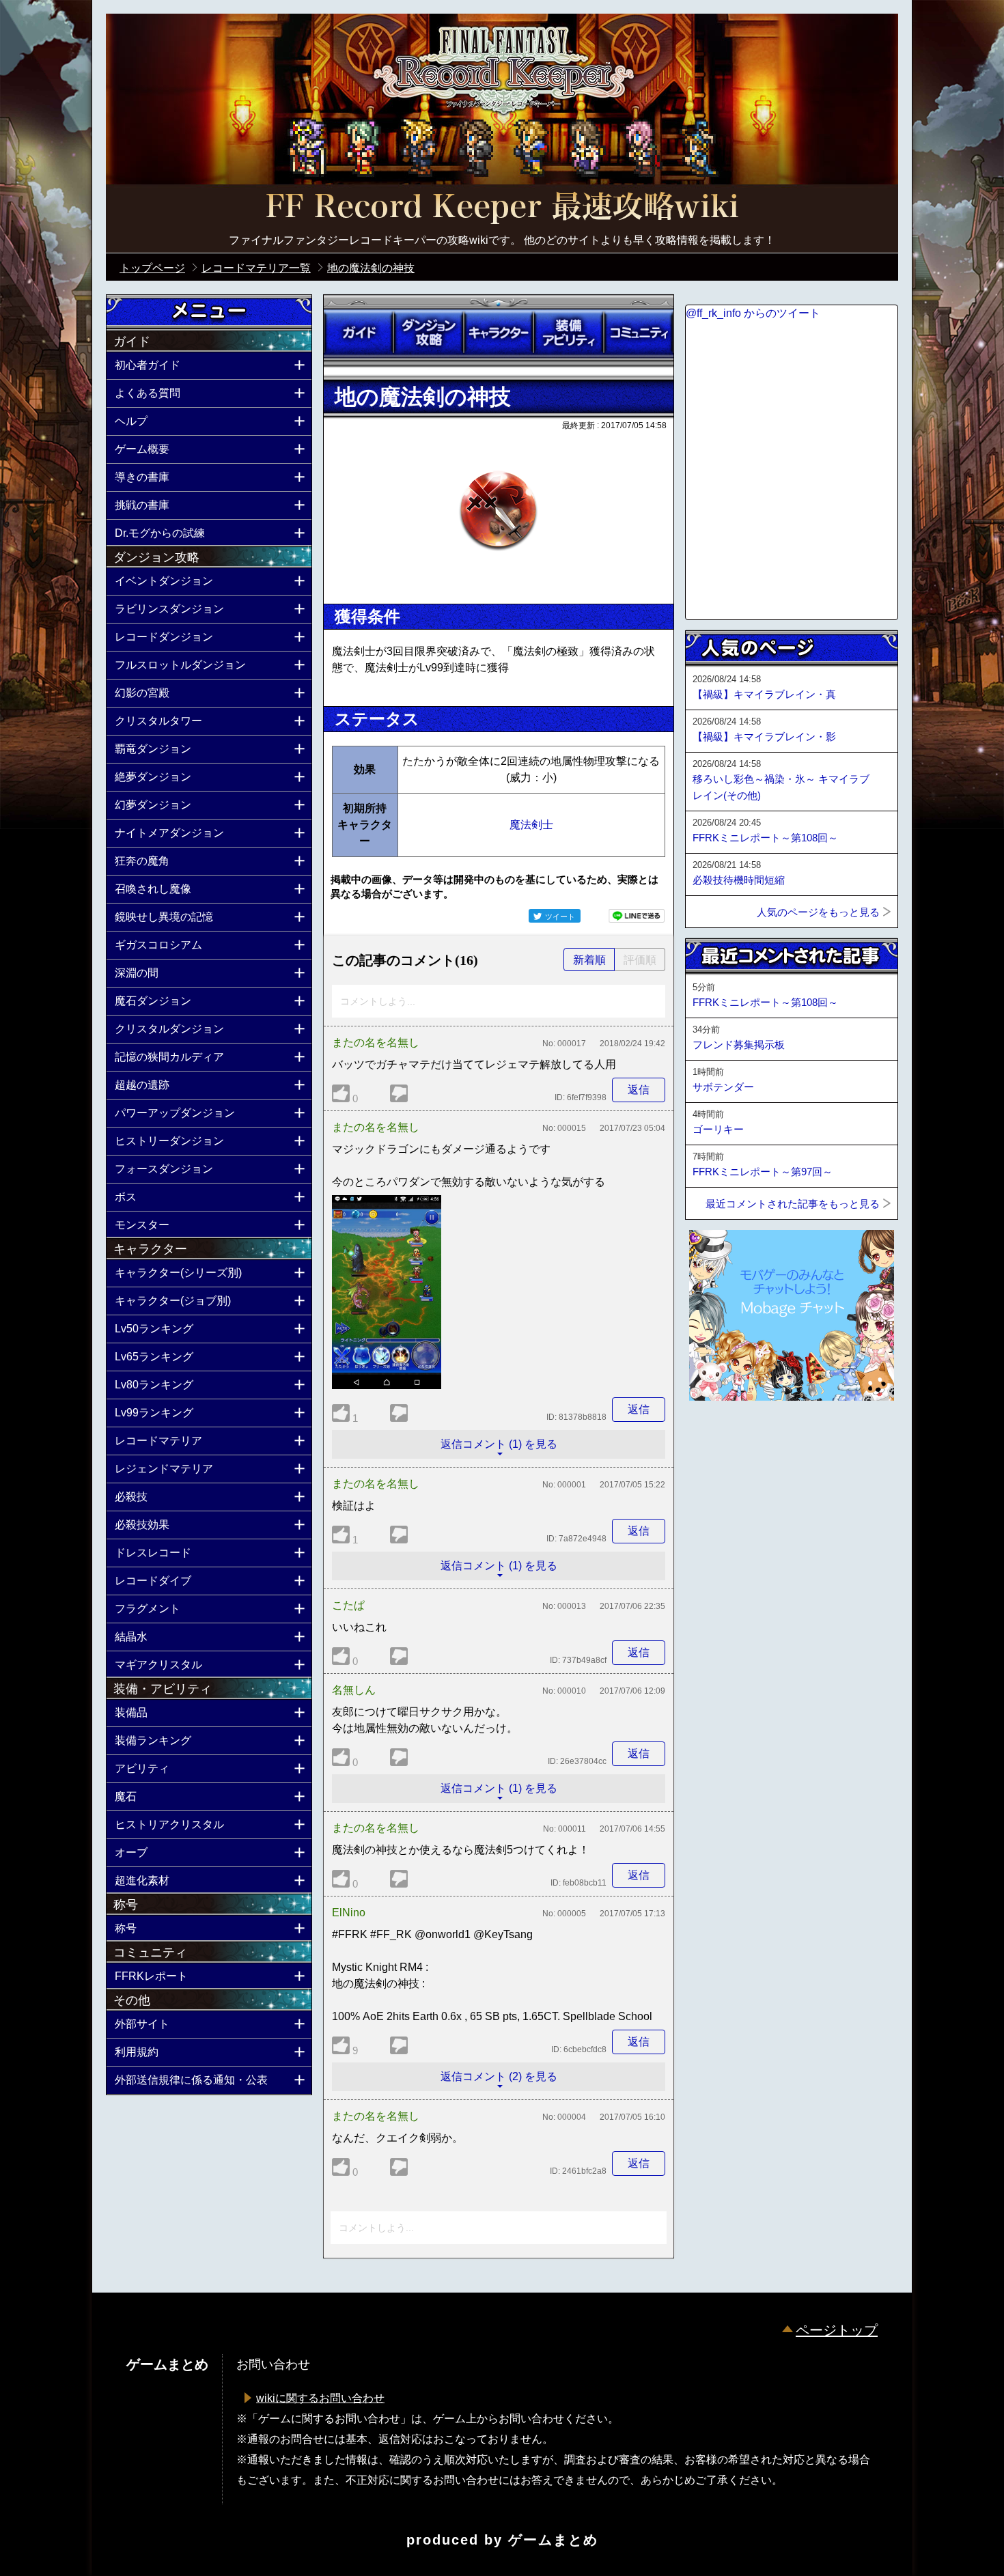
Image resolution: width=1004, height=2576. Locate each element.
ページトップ (837, 2330)
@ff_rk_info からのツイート (753, 313)
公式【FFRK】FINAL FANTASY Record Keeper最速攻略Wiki (502, 208)
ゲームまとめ (553, 2540)
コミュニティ (639, 333)
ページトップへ (719, 1438)
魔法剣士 (531, 825)
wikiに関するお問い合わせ (320, 2398)
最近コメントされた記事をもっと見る (793, 1204)
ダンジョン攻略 (428, 333)
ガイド (359, 333)
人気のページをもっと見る (818, 912)
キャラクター (499, 333)
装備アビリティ (568, 333)
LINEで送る (637, 916)
